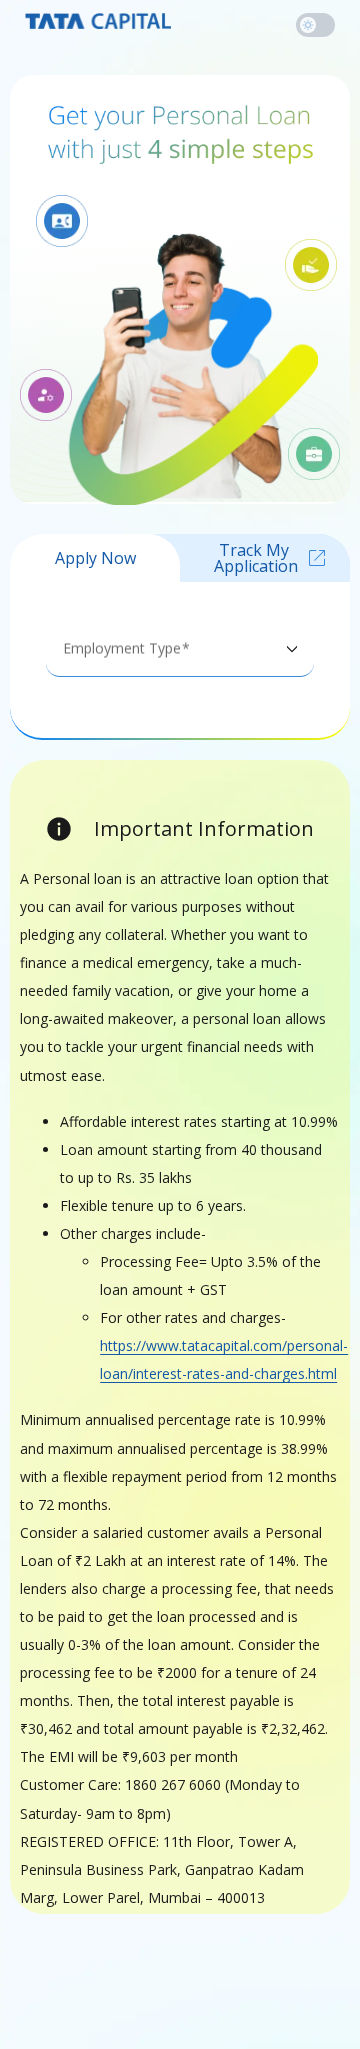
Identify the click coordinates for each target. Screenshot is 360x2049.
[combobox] (180, 656)
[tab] (95, 558)
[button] (315, 25)
